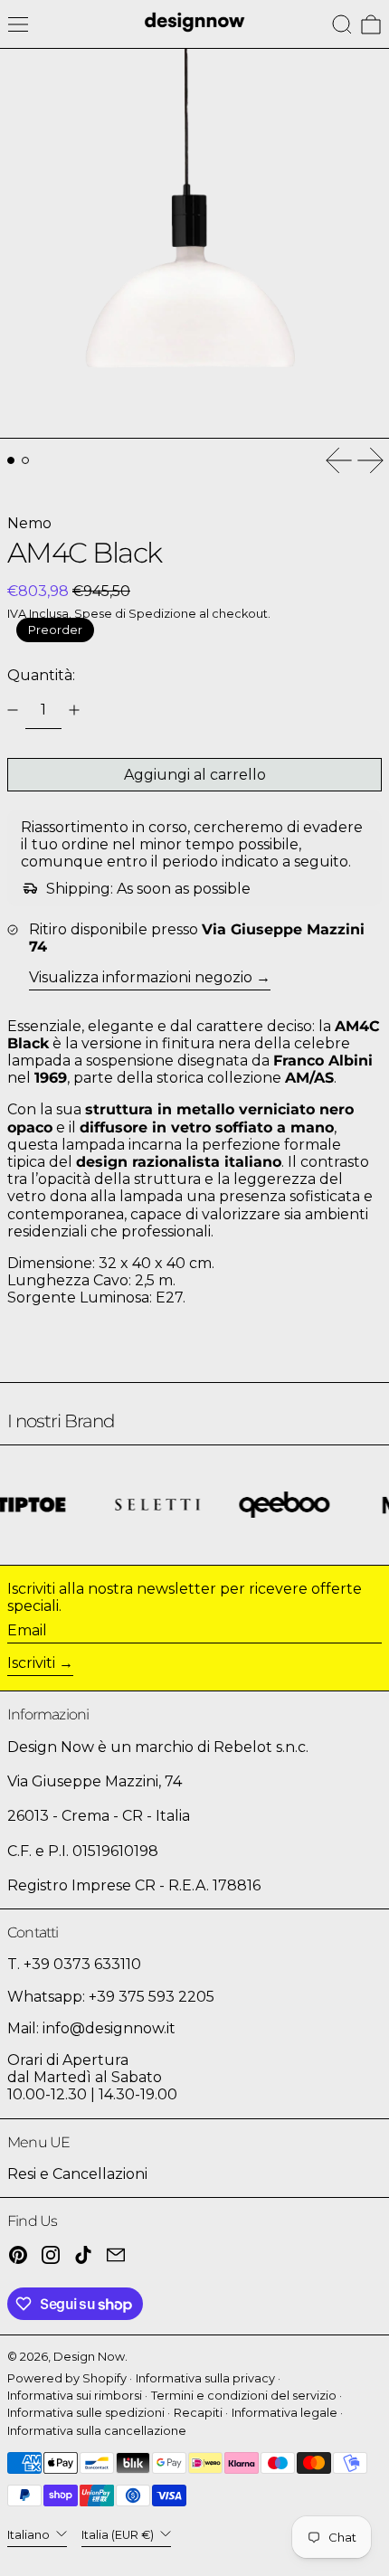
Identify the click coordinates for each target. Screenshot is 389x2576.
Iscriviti (31, 1663)
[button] (342, 24)
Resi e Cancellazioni (77, 2174)
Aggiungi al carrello (195, 775)
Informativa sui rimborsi (75, 2396)
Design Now (89, 2357)
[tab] (11, 460)
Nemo (29, 523)
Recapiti (198, 2413)
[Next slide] (371, 460)
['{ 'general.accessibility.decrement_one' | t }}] (13, 710)
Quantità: (41, 675)
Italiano (30, 2535)
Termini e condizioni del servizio (244, 2396)
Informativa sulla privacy (205, 2378)
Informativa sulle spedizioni (86, 2413)
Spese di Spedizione (135, 614)
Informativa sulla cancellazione (97, 2431)
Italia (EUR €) (119, 2535)
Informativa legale (285, 2413)
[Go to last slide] (338, 460)
